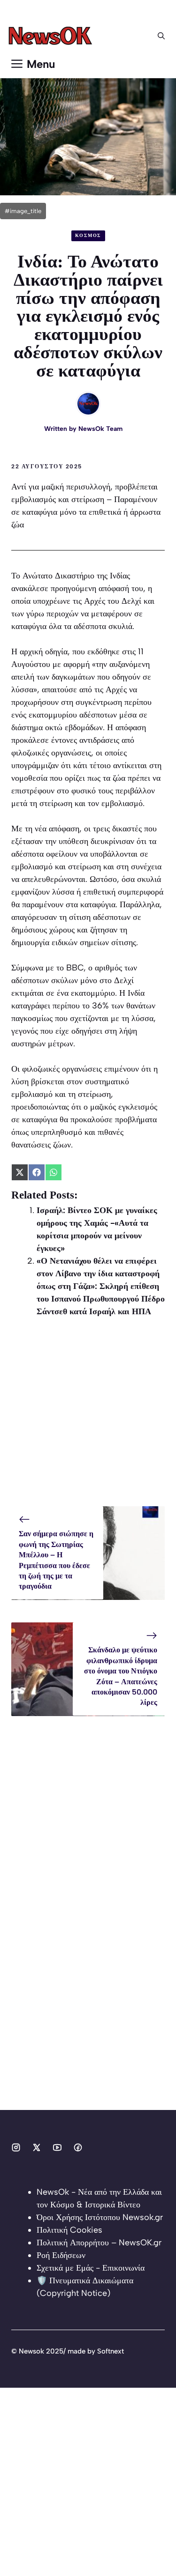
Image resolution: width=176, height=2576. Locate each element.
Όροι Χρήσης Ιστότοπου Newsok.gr (100, 2217)
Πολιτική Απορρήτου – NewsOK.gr (99, 2243)
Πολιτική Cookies (69, 2230)
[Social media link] (16, 2147)
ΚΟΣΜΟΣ (88, 235)
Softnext (111, 2351)
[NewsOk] (52, 36)
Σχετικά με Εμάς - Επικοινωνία (91, 2268)
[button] (161, 36)
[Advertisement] (88, 1418)
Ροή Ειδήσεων (61, 2255)
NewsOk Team (100, 429)
